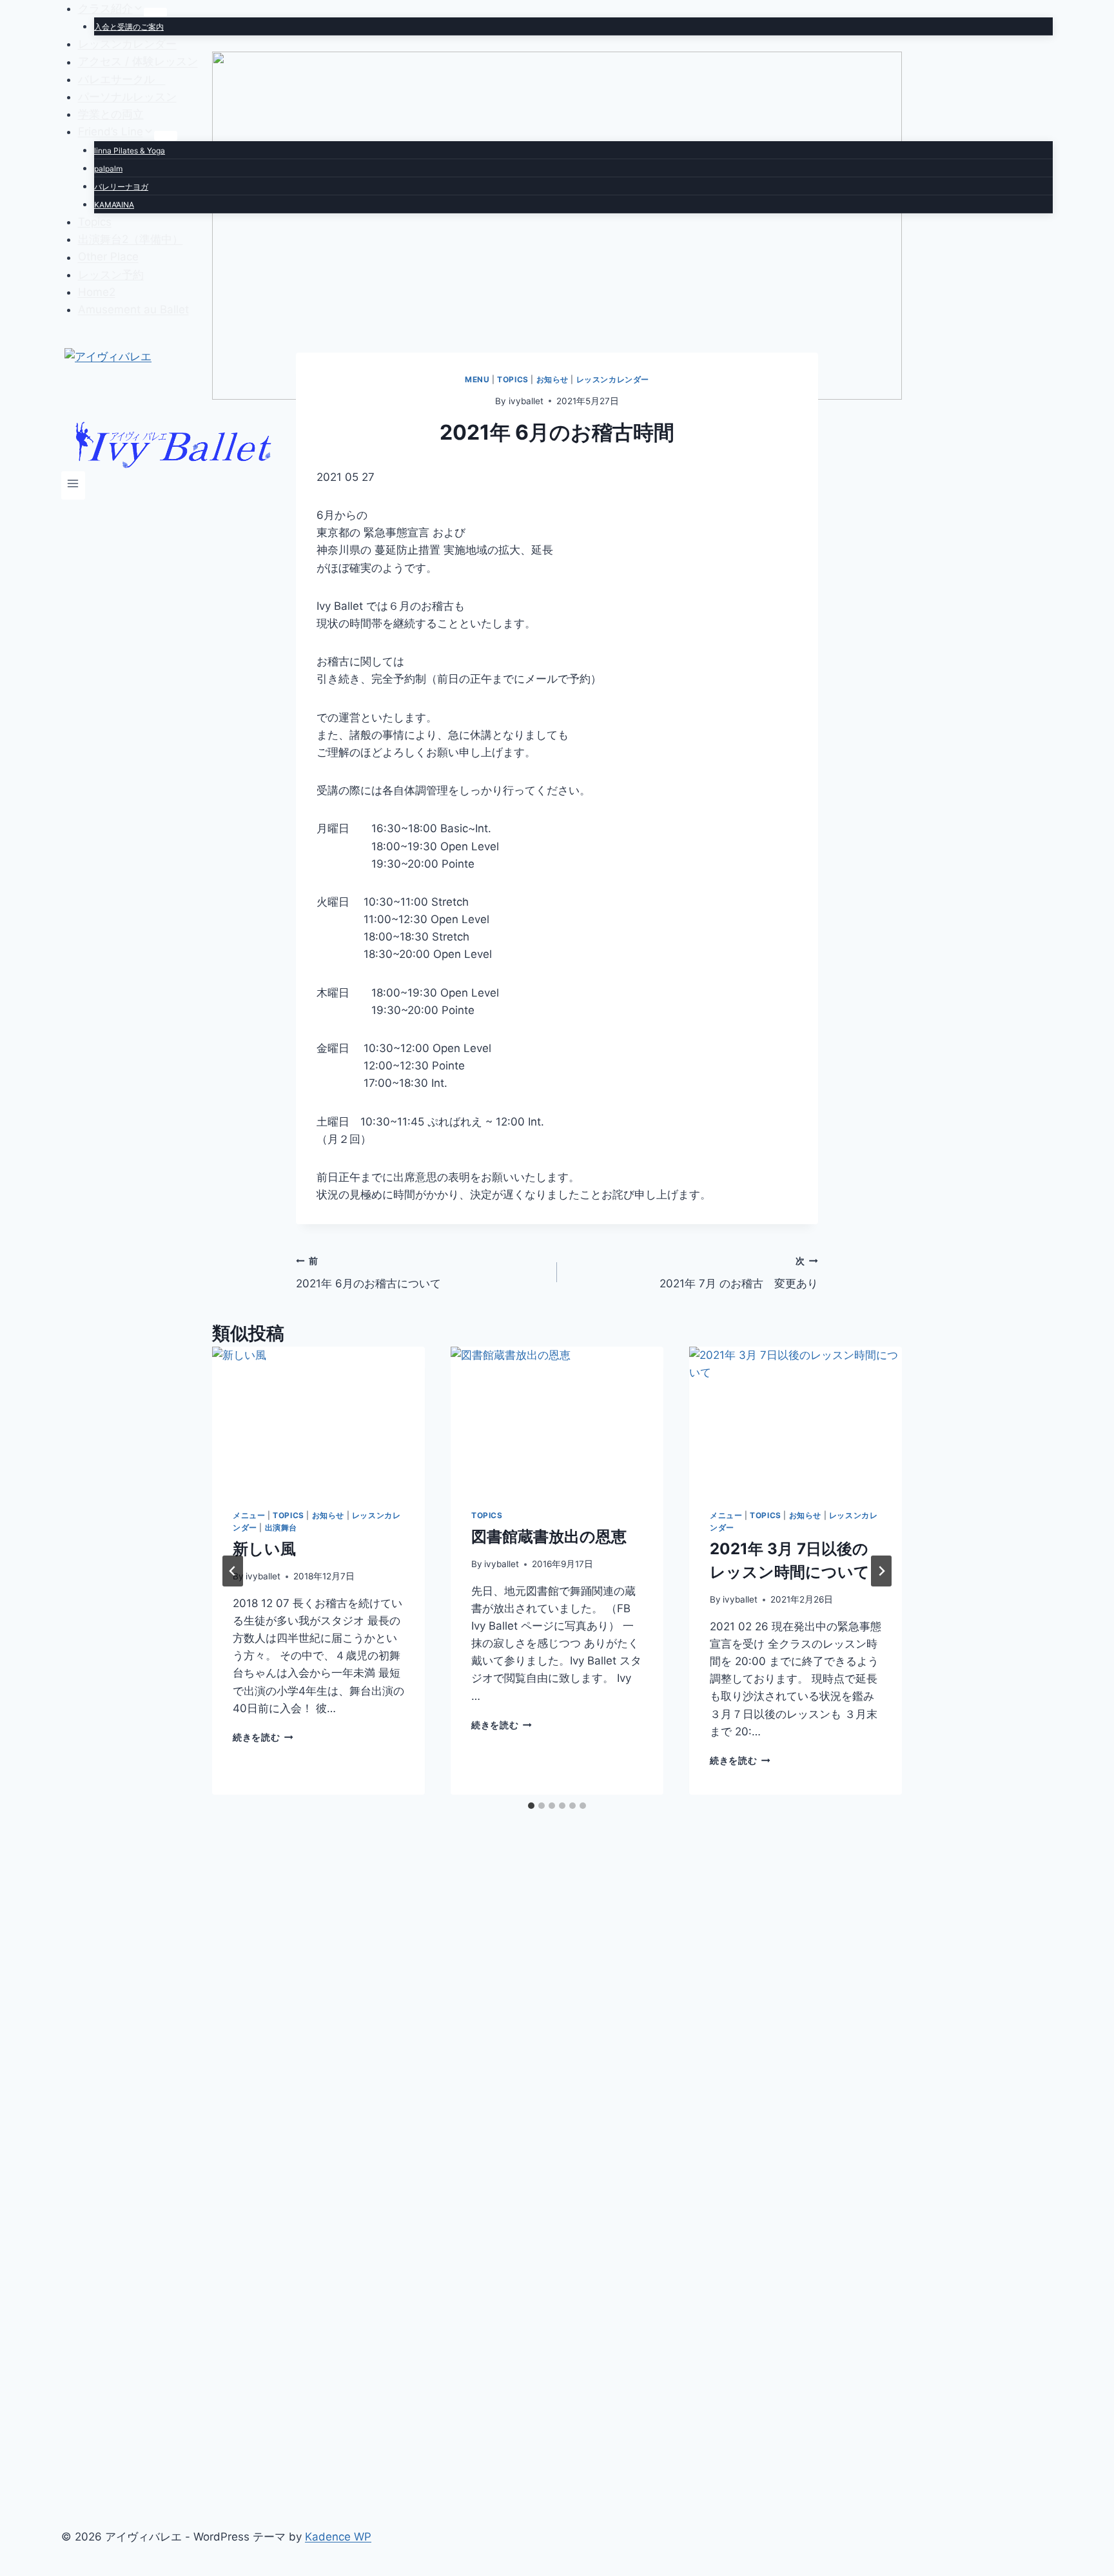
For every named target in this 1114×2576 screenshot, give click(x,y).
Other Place (108, 257)
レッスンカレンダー (127, 44)
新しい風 (264, 1549)
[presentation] (318, 1418)
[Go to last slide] (233, 1571)
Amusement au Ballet (133, 309)
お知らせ (328, 1515)
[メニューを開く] (73, 485)
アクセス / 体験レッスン (138, 62)
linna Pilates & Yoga (130, 151)
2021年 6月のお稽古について (368, 1273)
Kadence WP (338, 2537)
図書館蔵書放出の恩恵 (549, 1537)
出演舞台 (281, 1527)
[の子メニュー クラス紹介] (155, 12)
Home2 (97, 292)
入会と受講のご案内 (129, 27)
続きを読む (261, 1737)
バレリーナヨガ (121, 187)
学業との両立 (111, 114)
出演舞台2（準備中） (131, 239)
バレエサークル (122, 79)
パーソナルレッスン (127, 97)
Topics (95, 222)
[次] (881, 1571)
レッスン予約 (111, 275)
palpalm (108, 169)
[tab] (531, 1806)
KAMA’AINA (114, 205)
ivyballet (263, 1576)
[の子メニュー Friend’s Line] (166, 135)
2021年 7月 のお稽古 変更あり (739, 1273)
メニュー (249, 1515)
